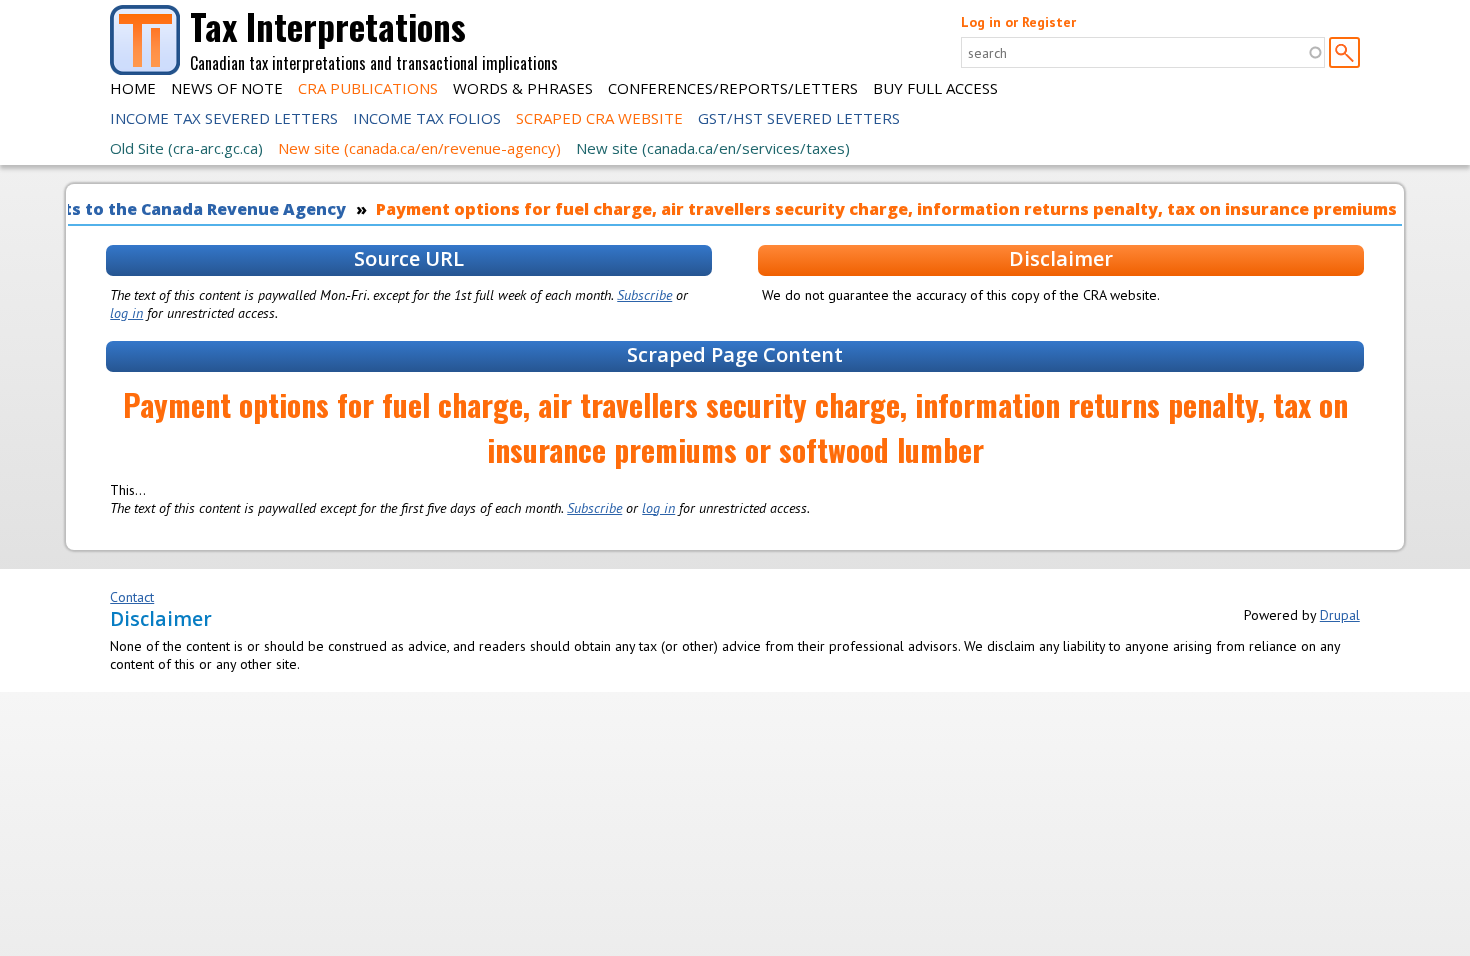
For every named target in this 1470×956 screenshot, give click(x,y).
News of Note (227, 88)
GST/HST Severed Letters (799, 118)
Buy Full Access (935, 88)
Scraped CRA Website (599, 118)
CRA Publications (368, 88)
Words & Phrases (523, 88)
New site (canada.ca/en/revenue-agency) (419, 148)
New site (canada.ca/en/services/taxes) (713, 148)
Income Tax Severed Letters (224, 118)
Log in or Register (1018, 22)
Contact (132, 597)
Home (133, 88)
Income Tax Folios (427, 118)
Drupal (1340, 615)
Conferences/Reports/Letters (733, 88)
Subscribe (644, 295)
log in (126, 313)
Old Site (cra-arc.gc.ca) (186, 148)
